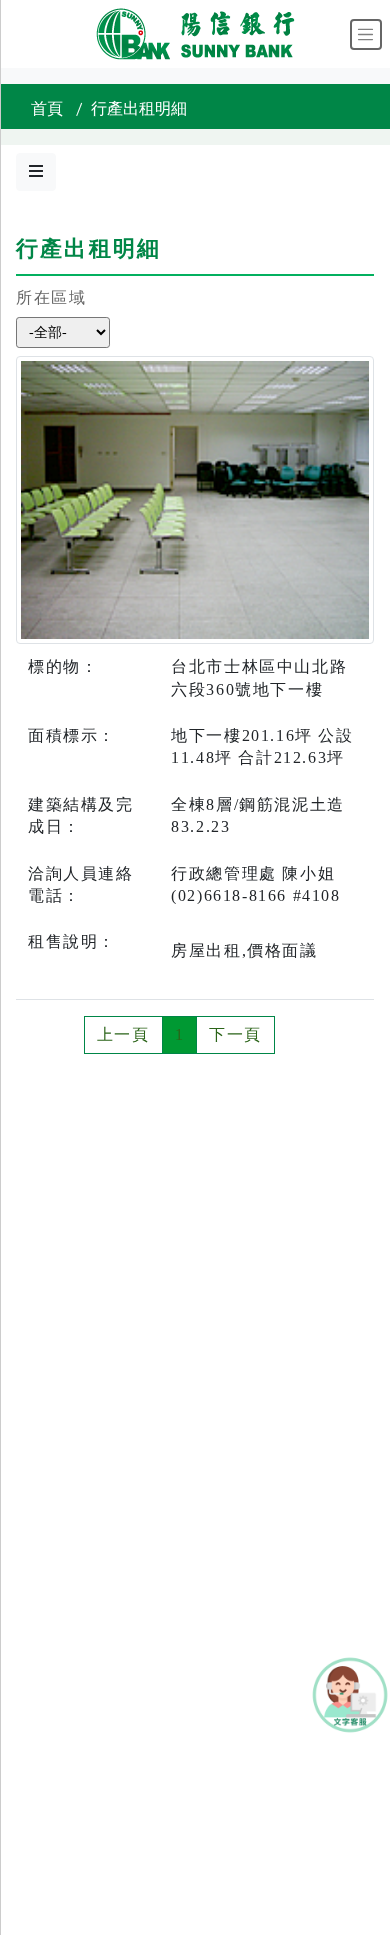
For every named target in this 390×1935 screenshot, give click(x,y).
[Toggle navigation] (366, 34)
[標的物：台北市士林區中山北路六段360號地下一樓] (195, 498)
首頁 (47, 109)
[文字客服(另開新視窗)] (350, 1693)
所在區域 (51, 297)
